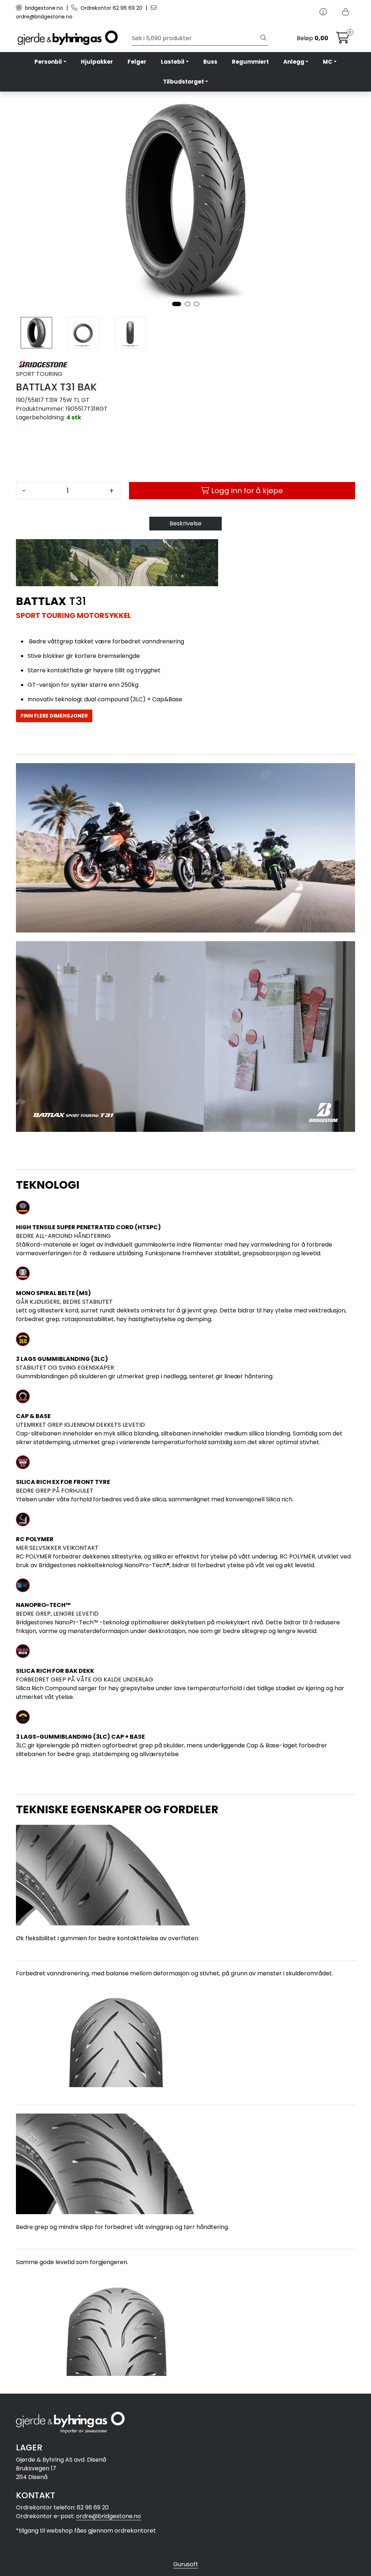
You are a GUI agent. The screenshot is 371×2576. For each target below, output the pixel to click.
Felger (137, 62)
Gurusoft (186, 2564)
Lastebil (173, 62)
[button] (177, 304)
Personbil (48, 62)
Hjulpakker (97, 62)
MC (328, 62)
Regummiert (250, 62)
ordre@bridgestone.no (109, 2516)
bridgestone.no (44, 8)
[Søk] (263, 38)
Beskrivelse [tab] (185, 523)
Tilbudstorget (184, 82)
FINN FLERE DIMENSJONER (54, 716)
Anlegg (294, 62)
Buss (210, 62)
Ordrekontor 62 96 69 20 (111, 8)
